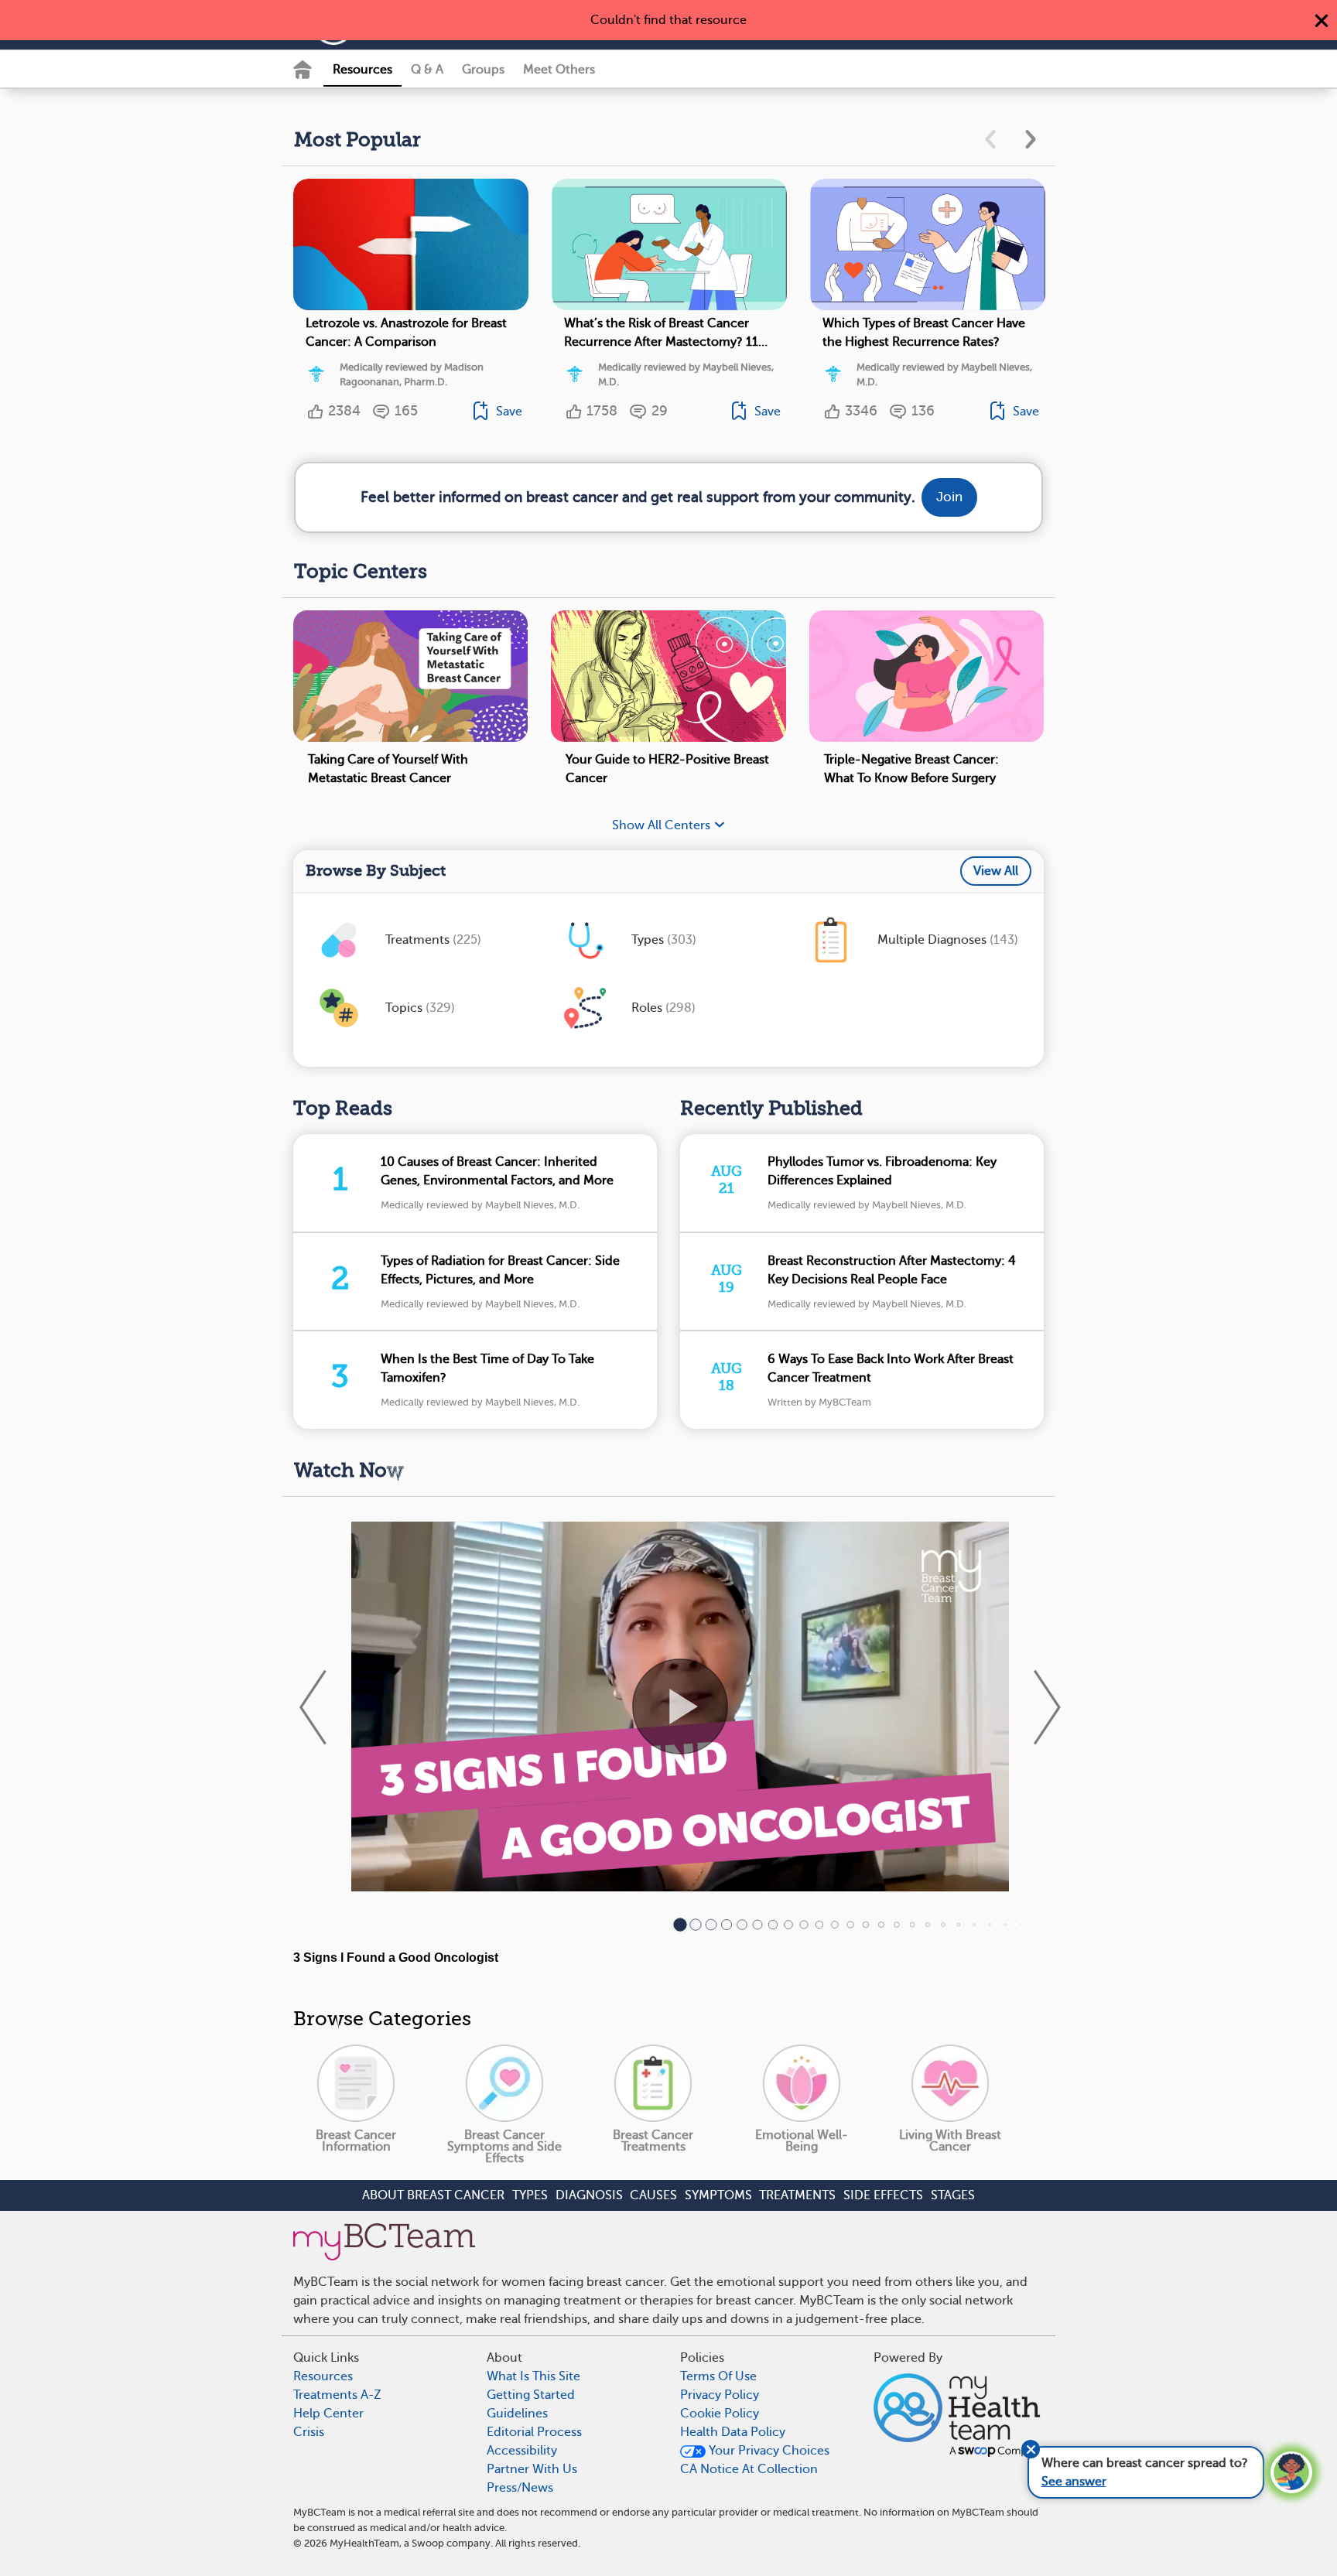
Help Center (328, 2414)
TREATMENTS (797, 2195)
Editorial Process (534, 2432)
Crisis (309, 2432)
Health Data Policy (733, 2432)
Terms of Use (718, 2376)
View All (996, 871)
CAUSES (653, 2195)
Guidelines (517, 2414)
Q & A (427, 70)
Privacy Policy (720, 2395)
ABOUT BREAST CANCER (433, 2195)
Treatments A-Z (337, 2395)
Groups (483, 70)
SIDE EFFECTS (883, 2195)
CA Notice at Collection (749, 2469)
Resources (362, 70)
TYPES (530, 2195)
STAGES (953, 2195)
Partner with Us (532, 2469)
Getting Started (531, 2395)
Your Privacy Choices (768, 2451)
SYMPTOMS (718, 2195)
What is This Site (533, 2376)
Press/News (520, 2488)
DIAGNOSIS (589, 2195)
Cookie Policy (720, 2414)
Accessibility (522, 2451)
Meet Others (559, 70)
